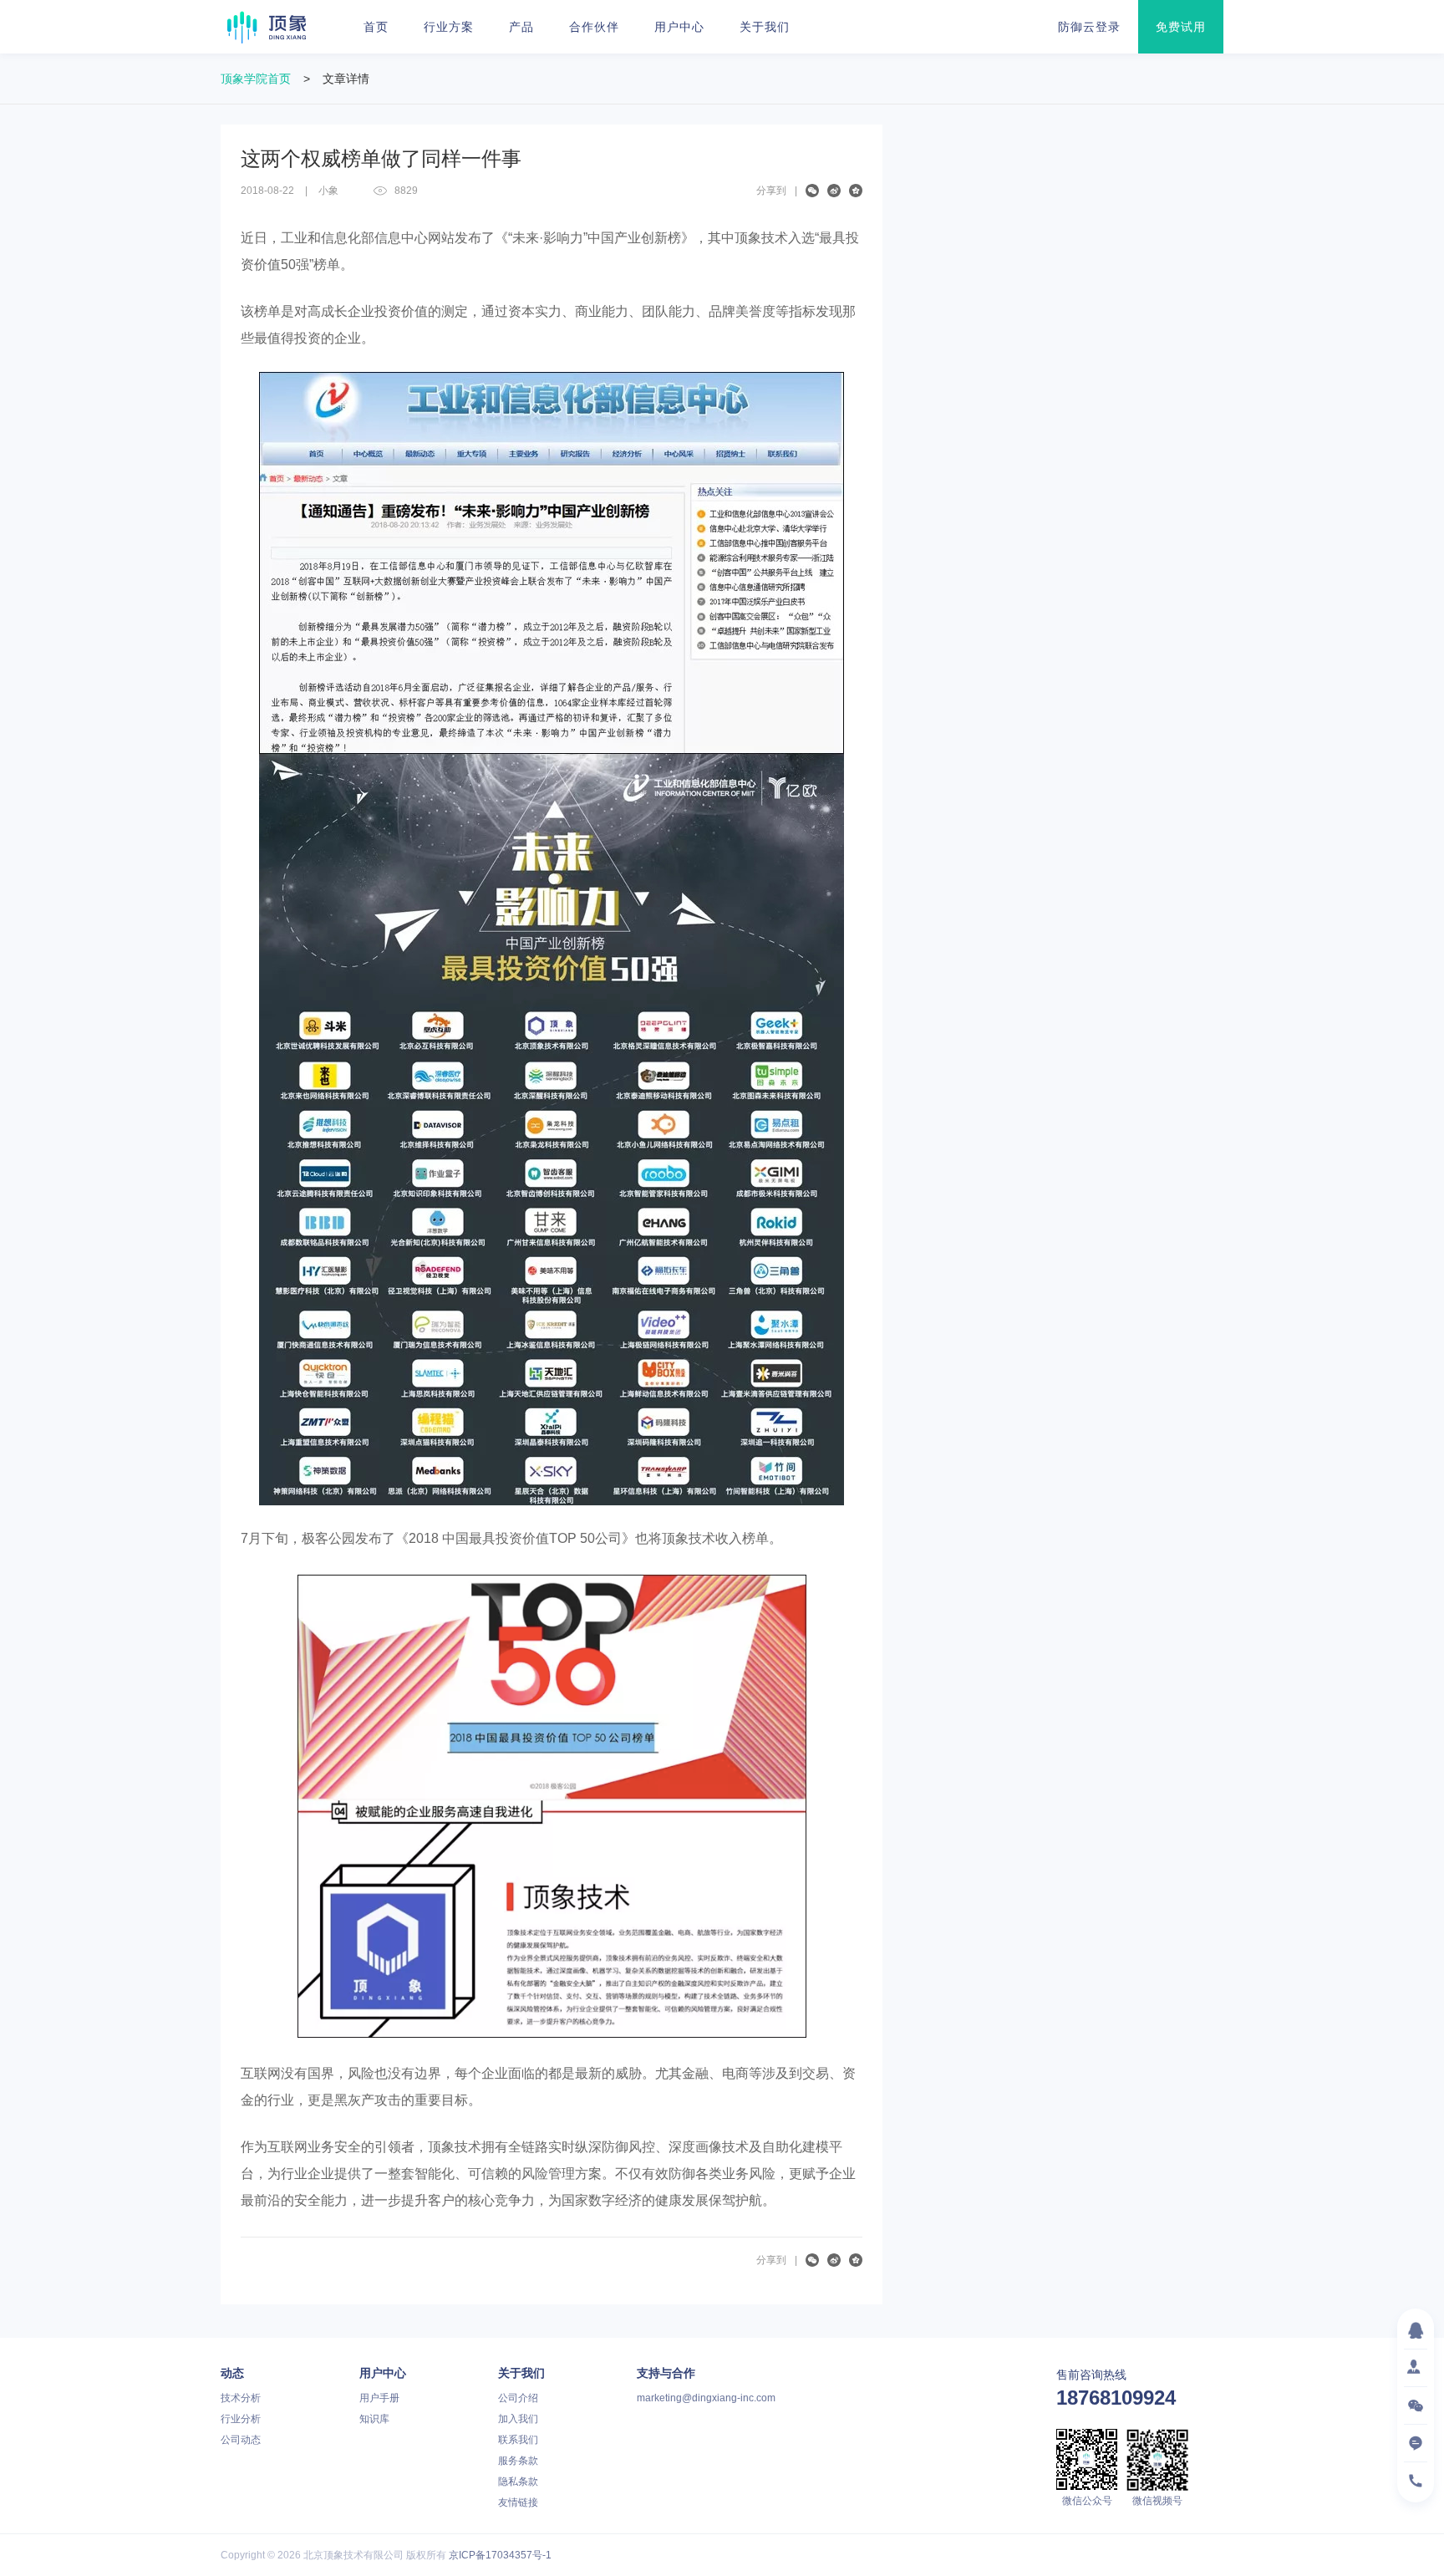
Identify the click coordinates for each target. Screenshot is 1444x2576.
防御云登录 (1089, 27)
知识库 (374, 2419)
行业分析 (241, 2419)
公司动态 (241, 2440)
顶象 (267, 27)
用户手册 (379, 2398)
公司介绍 (518, 2398)
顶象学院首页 (256, 79)
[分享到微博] (834, 191)
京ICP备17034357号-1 (500, 2555)
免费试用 (1181, 27)
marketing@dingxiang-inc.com (706, 2398)
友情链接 (518, 2502)
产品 (521, 27)
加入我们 (518, 2419)
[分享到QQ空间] (856, 191)
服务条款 (518, 2461)
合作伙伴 (594, 27)
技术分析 (241, 2398)
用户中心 (679, 27)
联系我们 (518, 2440)
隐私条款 (518, 2482)
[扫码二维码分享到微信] (812, 191)
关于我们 (765, 27)
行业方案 (449, 27)
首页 (376, 27)
